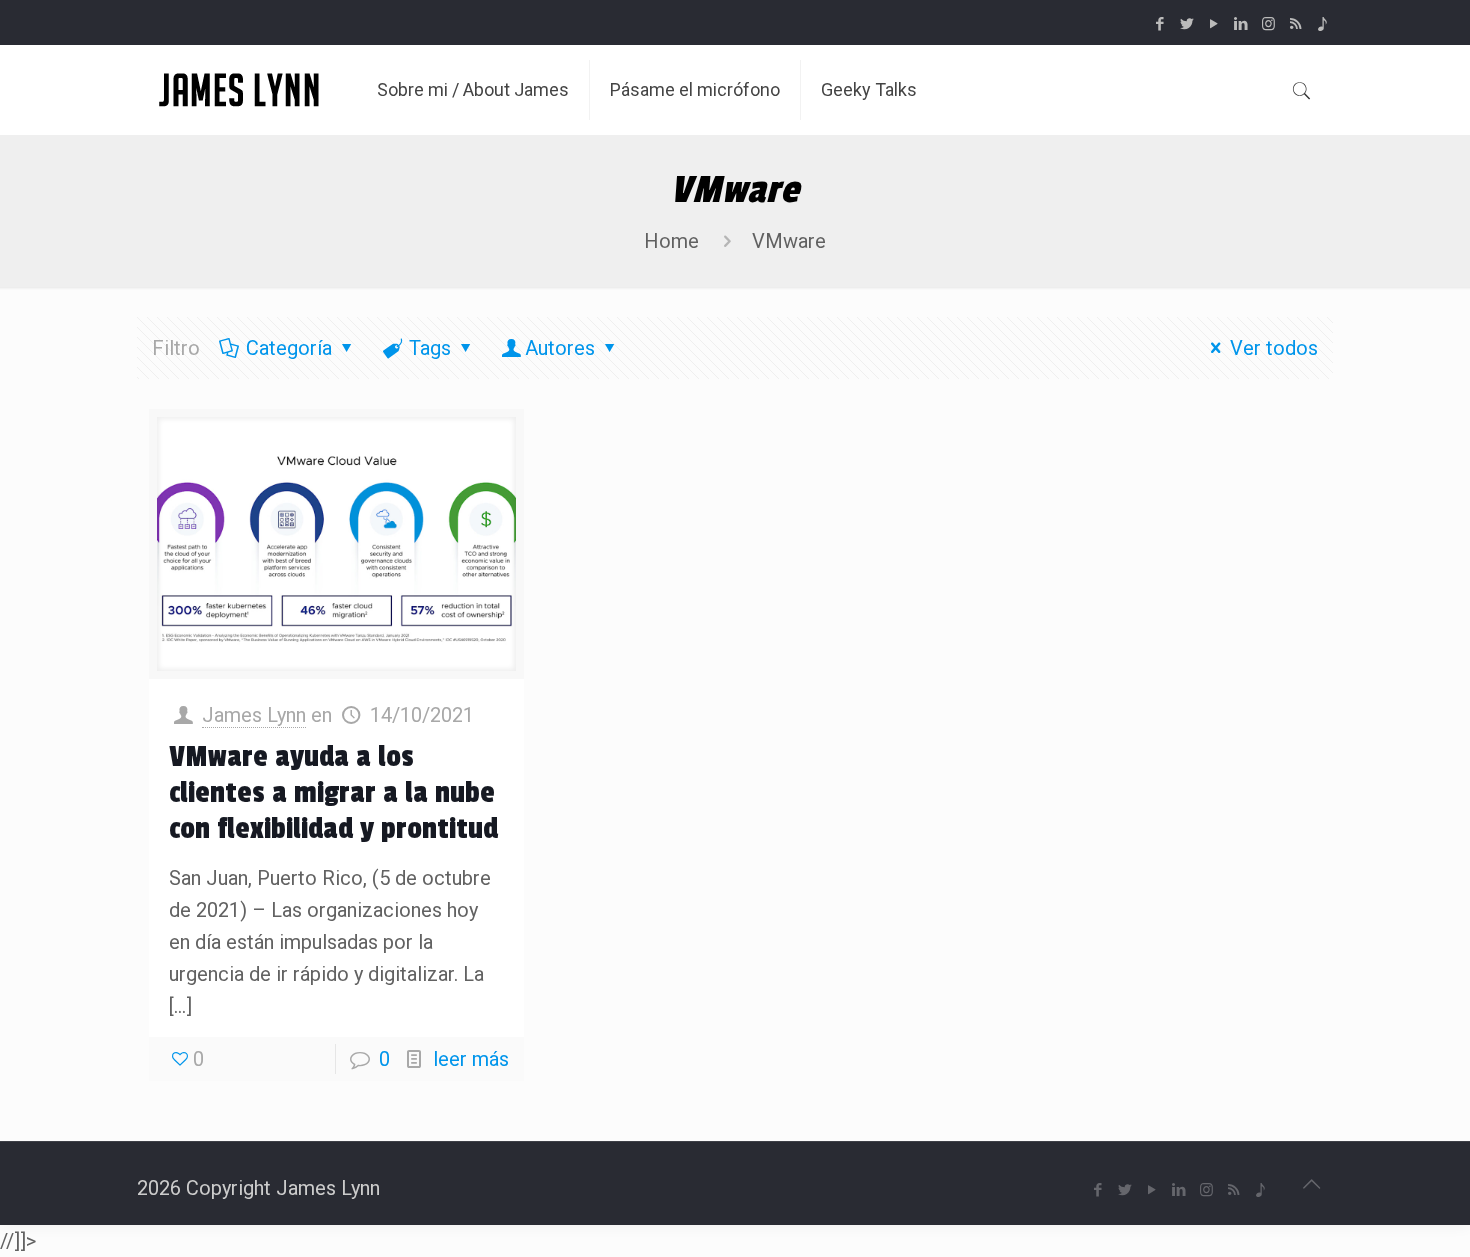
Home (671, 241)
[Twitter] (1187, 24)
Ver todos (1274, 348)
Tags (430, 348)
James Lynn (254, 715)
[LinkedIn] (1241, 24)
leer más (471, 1059)
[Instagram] (1268, 24)
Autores (560, 348)
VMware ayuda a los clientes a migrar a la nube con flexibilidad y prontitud (333, 793)
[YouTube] (1214, 24)
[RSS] (1295, 24)
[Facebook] (1160, 24)
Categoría (289, 348)
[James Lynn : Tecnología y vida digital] (242, 90)
